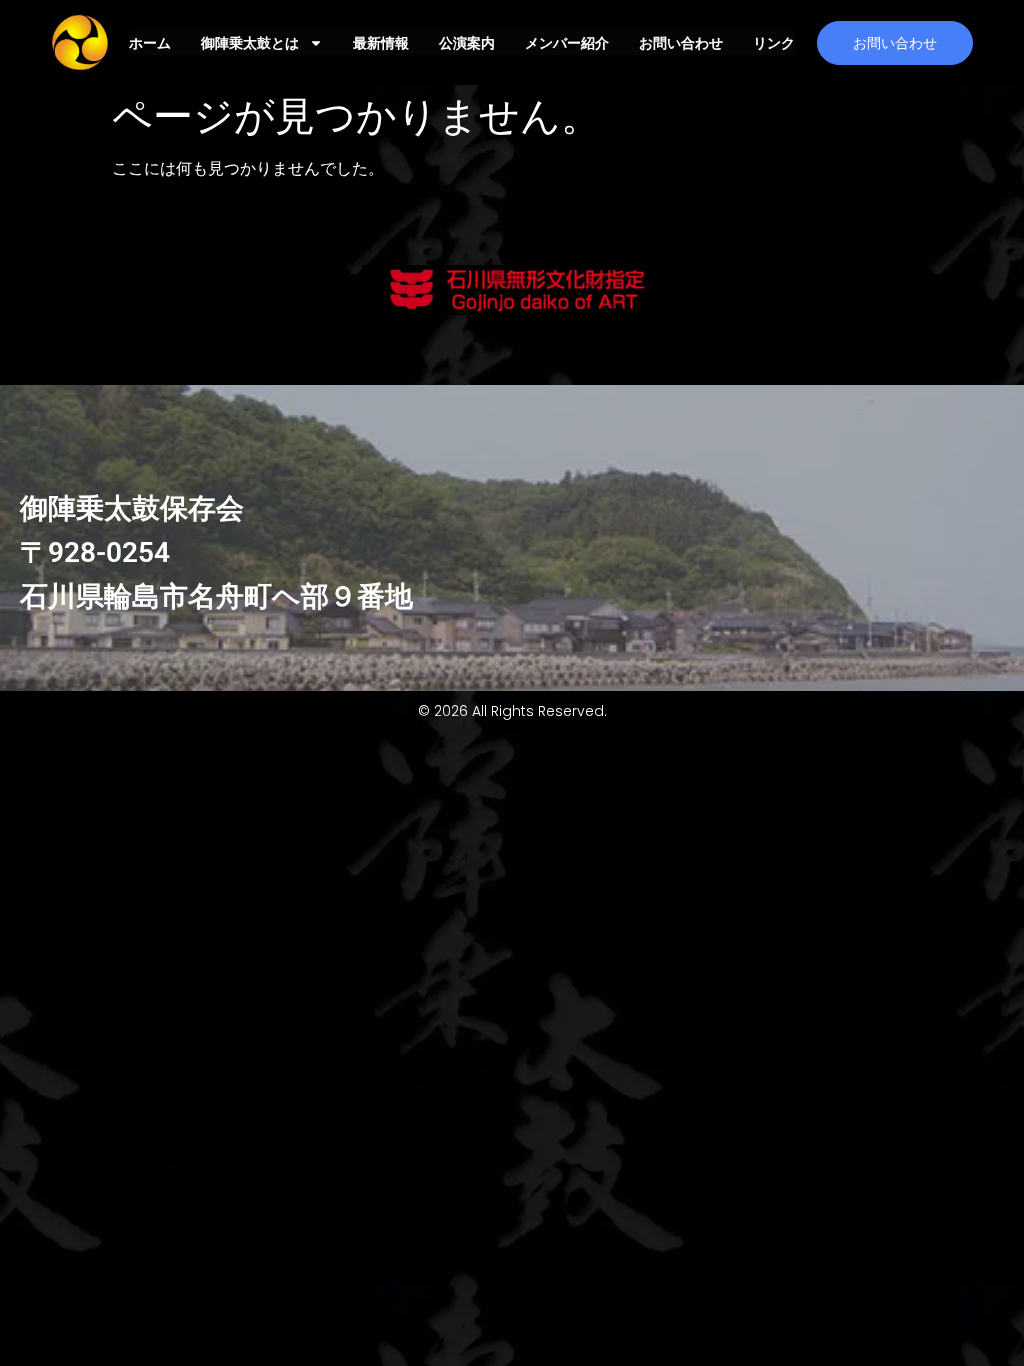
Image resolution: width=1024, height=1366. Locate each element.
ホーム (150, 43)
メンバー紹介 (567, 43)
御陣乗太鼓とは (250, 43)
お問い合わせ (681, 43)
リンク (774, 43)
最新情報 (381, 43)
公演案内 (467, 43)
